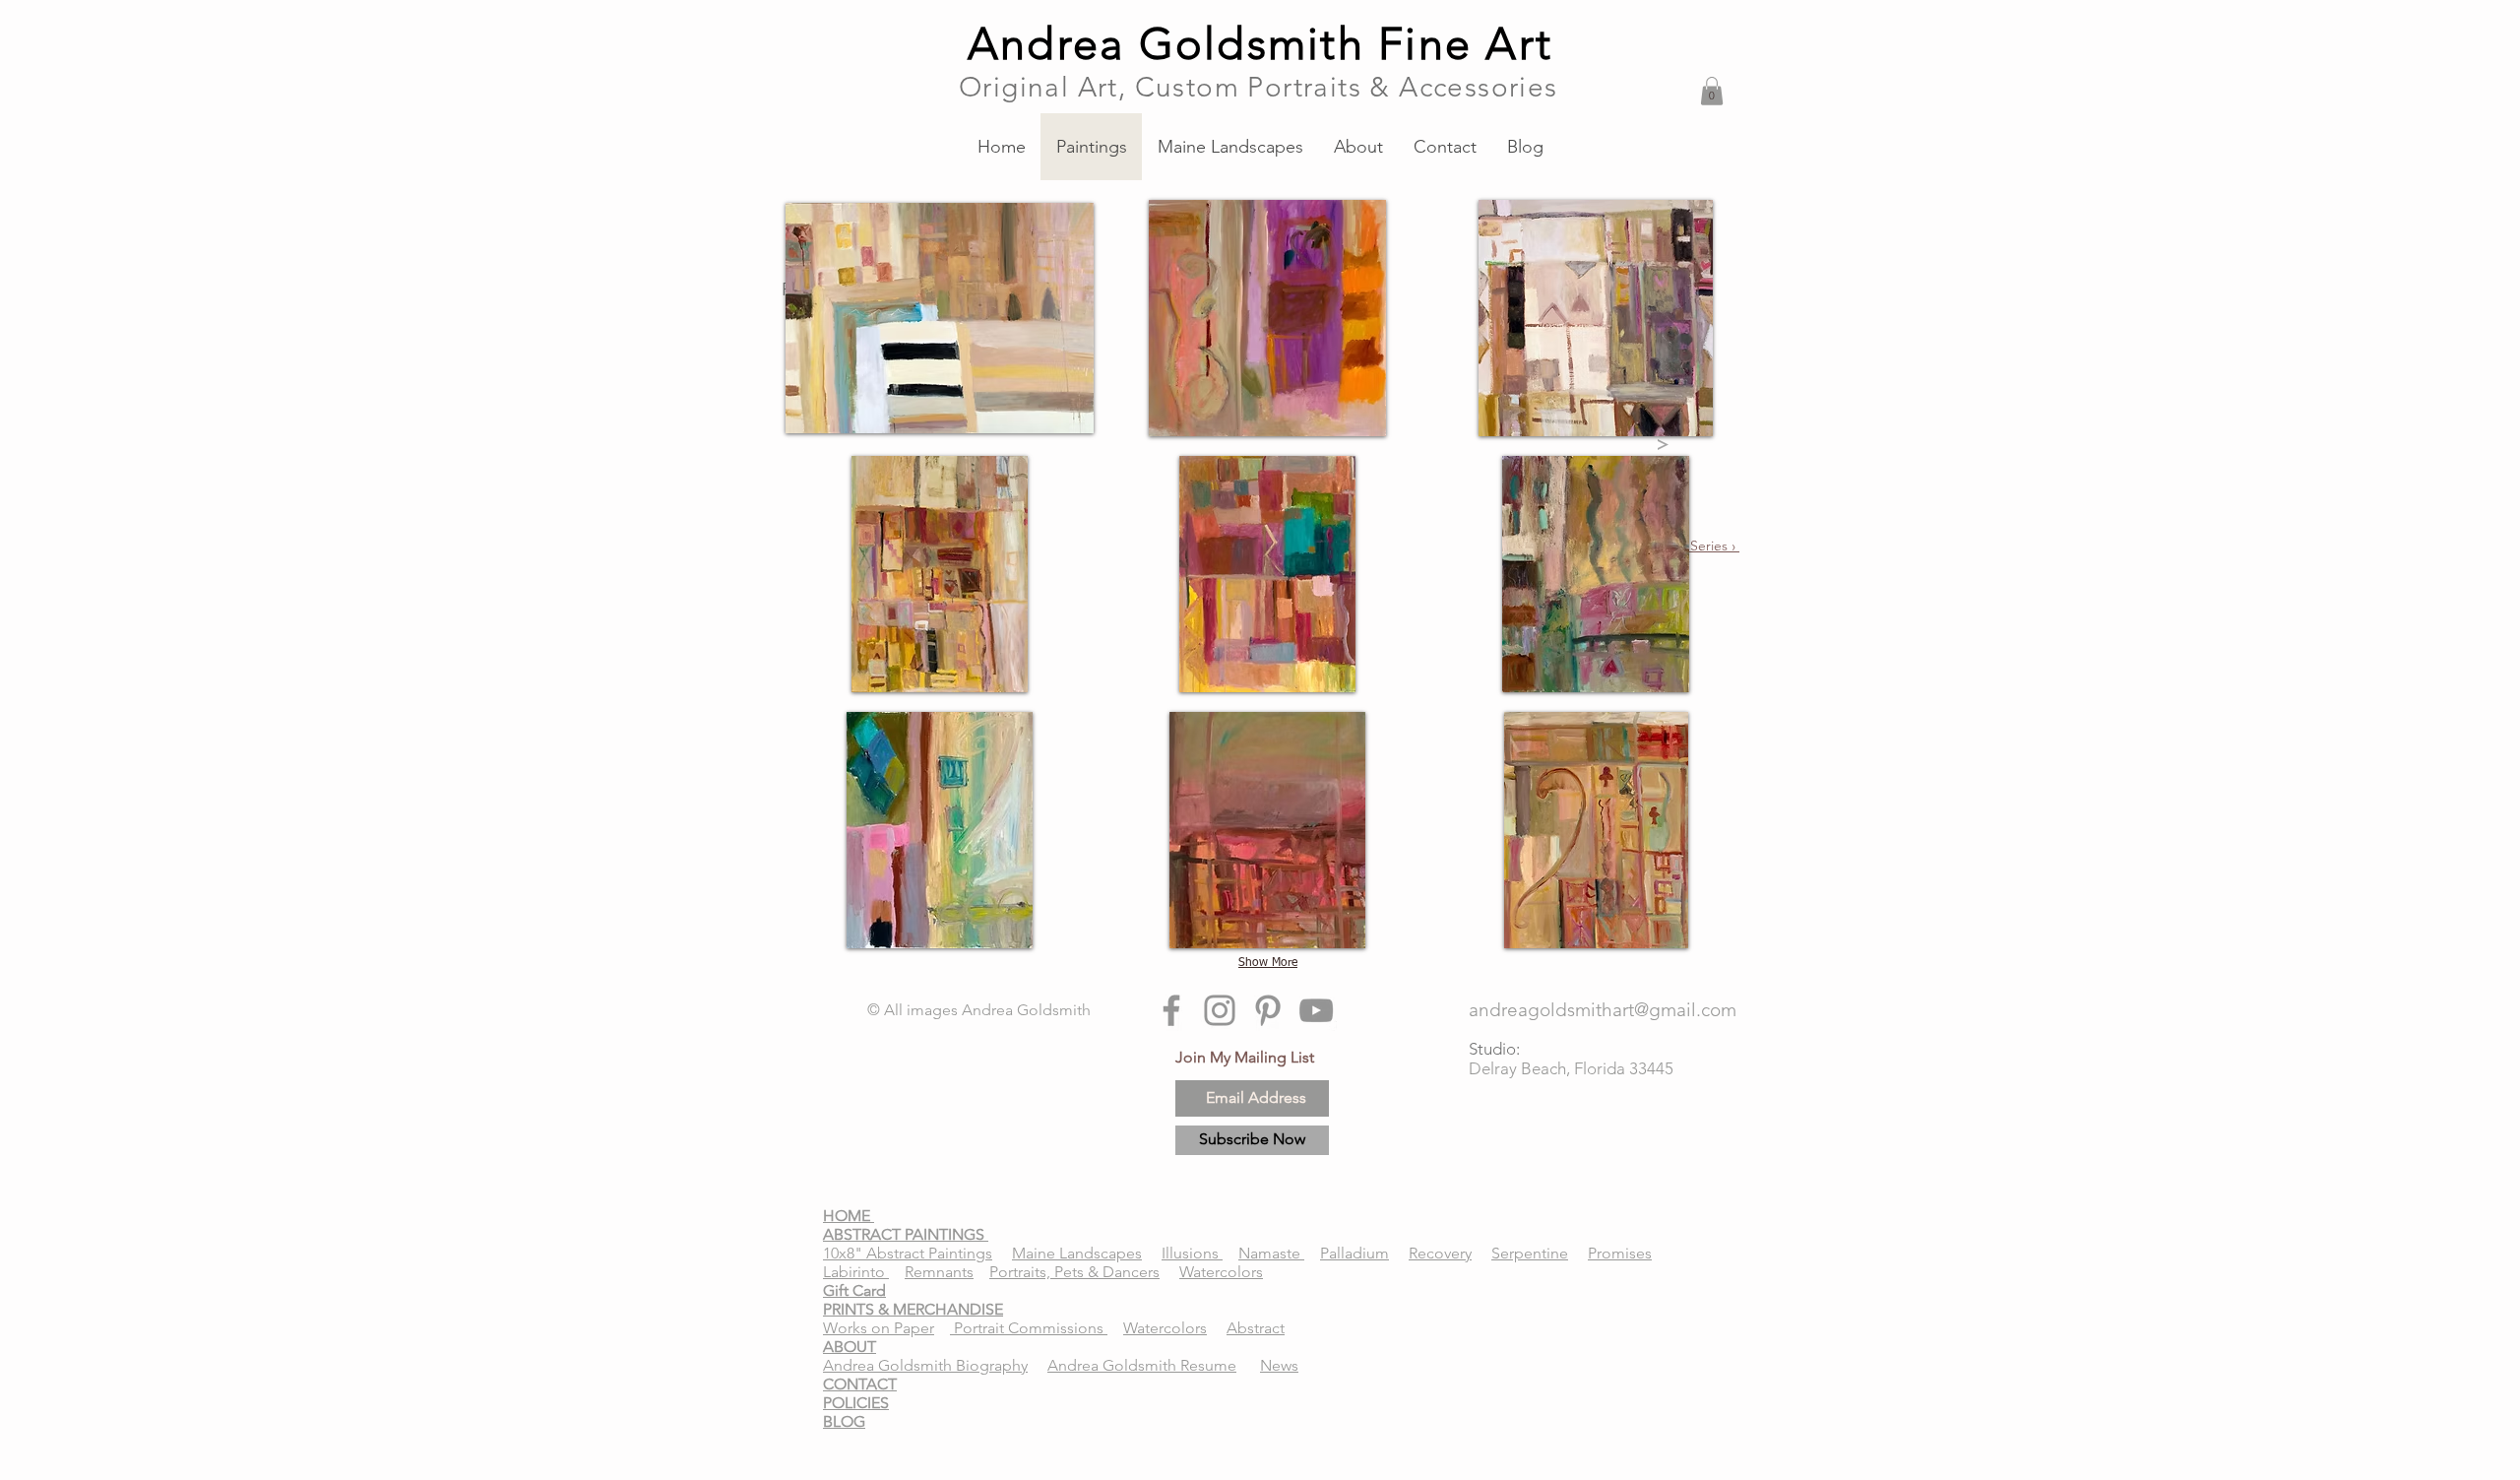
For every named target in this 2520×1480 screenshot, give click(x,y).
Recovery (1440, 1253)
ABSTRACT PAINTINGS (906, 1234)
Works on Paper (879, 1328)
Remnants (939, 1272)
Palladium (1354, 1253)
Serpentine (1530, 1253)
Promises (1620, 1253)
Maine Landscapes (1077, 1253)
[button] (1712, 91)
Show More (1268, 963)
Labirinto (856, 1272)
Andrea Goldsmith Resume (1142, 1365)
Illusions (1192, 1253)
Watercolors (1221, 1272)
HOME (849, 1216)
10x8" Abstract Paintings (908, 1253)
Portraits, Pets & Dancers (1074, 1272)
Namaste (1271, 1253)
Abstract (1256, 1328)
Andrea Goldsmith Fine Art (1260, 43)
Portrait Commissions (1029, 1328)
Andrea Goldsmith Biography (925, 1365)
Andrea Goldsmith (1026, 1010)
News (1279, 1365)
